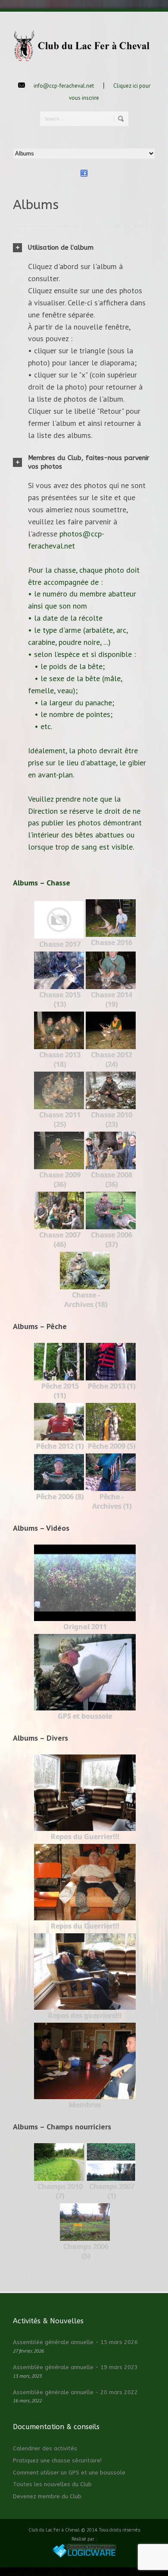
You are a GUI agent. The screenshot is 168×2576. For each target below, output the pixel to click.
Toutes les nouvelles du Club (52, 2484)
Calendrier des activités (45, 2448)
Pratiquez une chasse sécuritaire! (57, 2460)
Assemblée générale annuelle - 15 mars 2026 (75, 2342)
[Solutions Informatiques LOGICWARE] (84, 2556)
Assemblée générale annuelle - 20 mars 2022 (75, 2392)
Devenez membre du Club (47, 2496)
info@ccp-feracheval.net (64, 86)
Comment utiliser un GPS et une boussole (69, 2473)
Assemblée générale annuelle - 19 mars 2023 (75, 2367)
